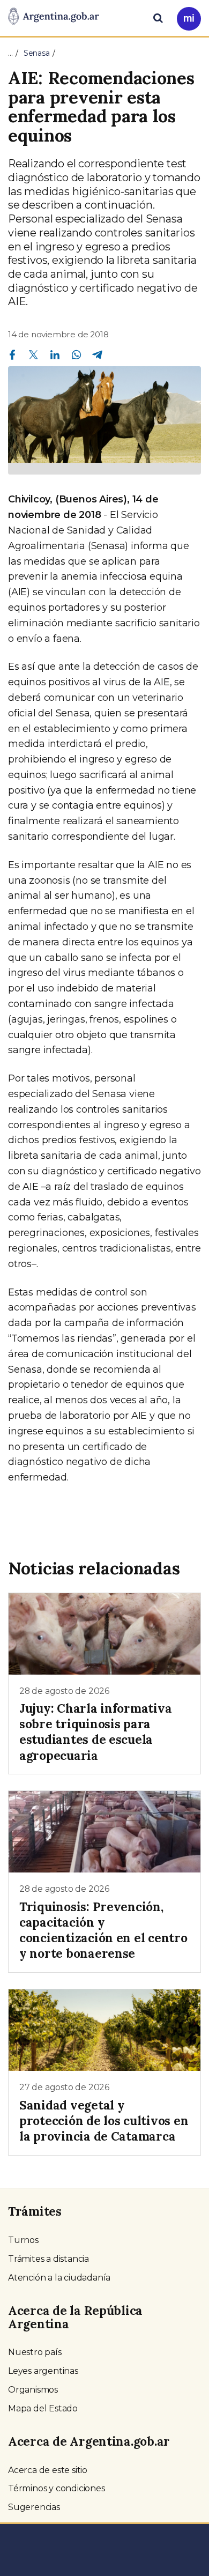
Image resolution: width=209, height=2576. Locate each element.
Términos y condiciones (57, 2488)
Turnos (23, 2240)
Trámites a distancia (48, 2259)
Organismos (33, 2390)
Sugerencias (34, 2507)
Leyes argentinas (43, 2371)
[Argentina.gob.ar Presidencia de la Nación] (54, 17)
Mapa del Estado (43, 2408)
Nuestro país (35, 2352)
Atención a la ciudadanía (59, 2278)
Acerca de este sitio (48, 2470)
